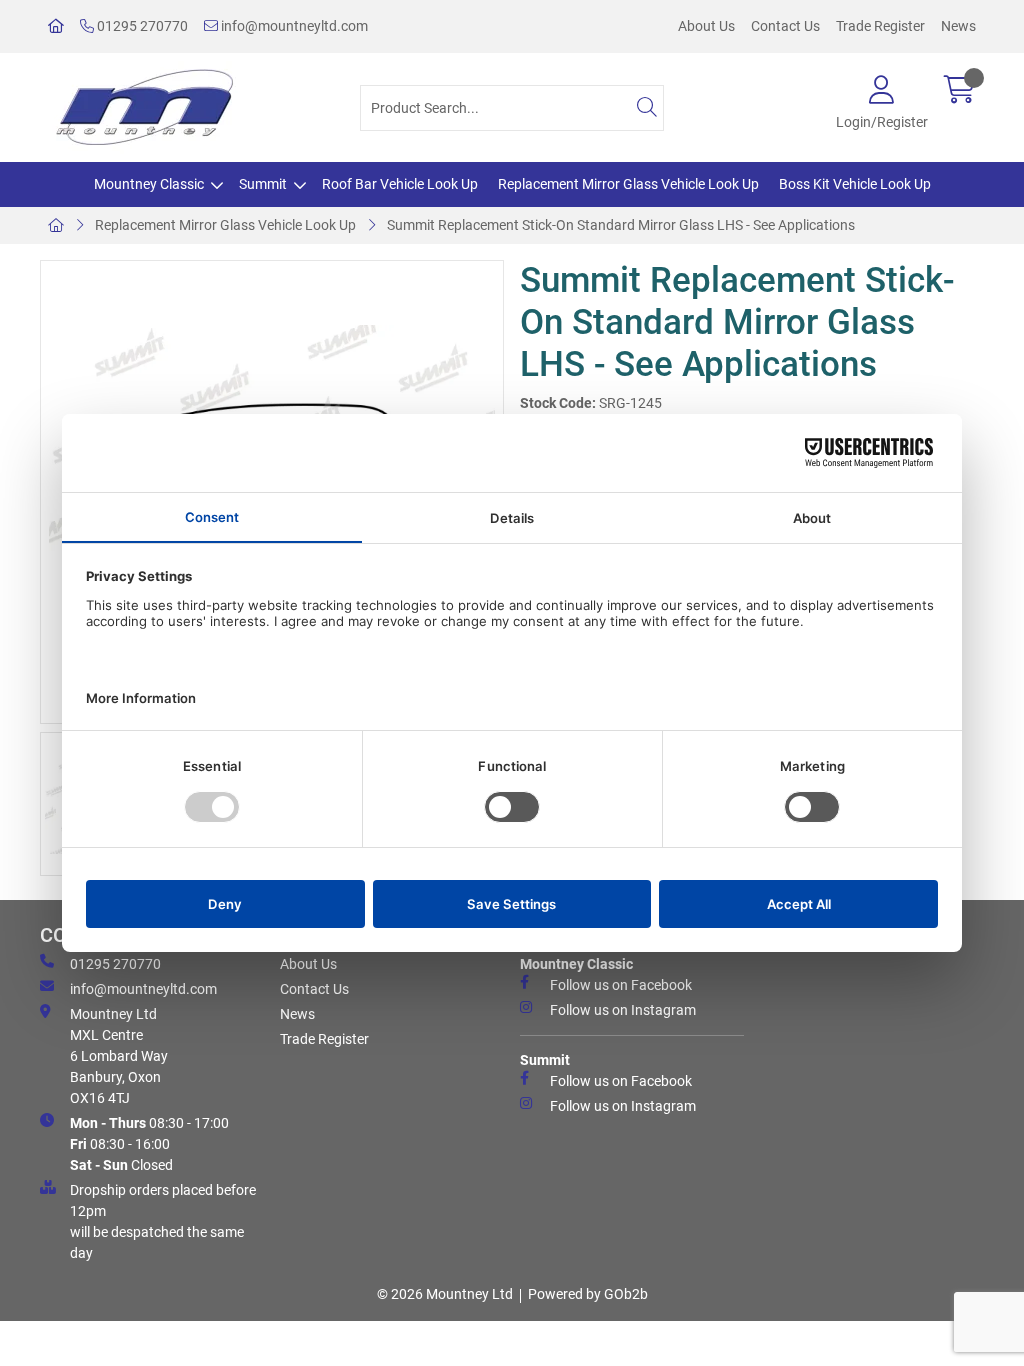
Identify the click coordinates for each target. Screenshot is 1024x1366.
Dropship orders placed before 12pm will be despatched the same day (163, 1221)
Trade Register (880, 26)
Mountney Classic (149, 184)
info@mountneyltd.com (293, 26)
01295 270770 (141, 26)
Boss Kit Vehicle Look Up (855, 184)
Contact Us (785, 26)
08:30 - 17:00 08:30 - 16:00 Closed (149, 1144)
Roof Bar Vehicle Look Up (400, 184)
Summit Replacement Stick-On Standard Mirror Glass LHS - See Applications (621, 225)
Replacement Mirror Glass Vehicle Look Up (628, 184)
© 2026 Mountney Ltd (445, 1294)
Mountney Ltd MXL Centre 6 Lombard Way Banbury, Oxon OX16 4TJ (119, 1056)
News (958, 26)
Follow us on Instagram (623, 1010)
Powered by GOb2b (588, 1294)
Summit (263, 184)
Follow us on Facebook (621, 985)
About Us (706, 26)
